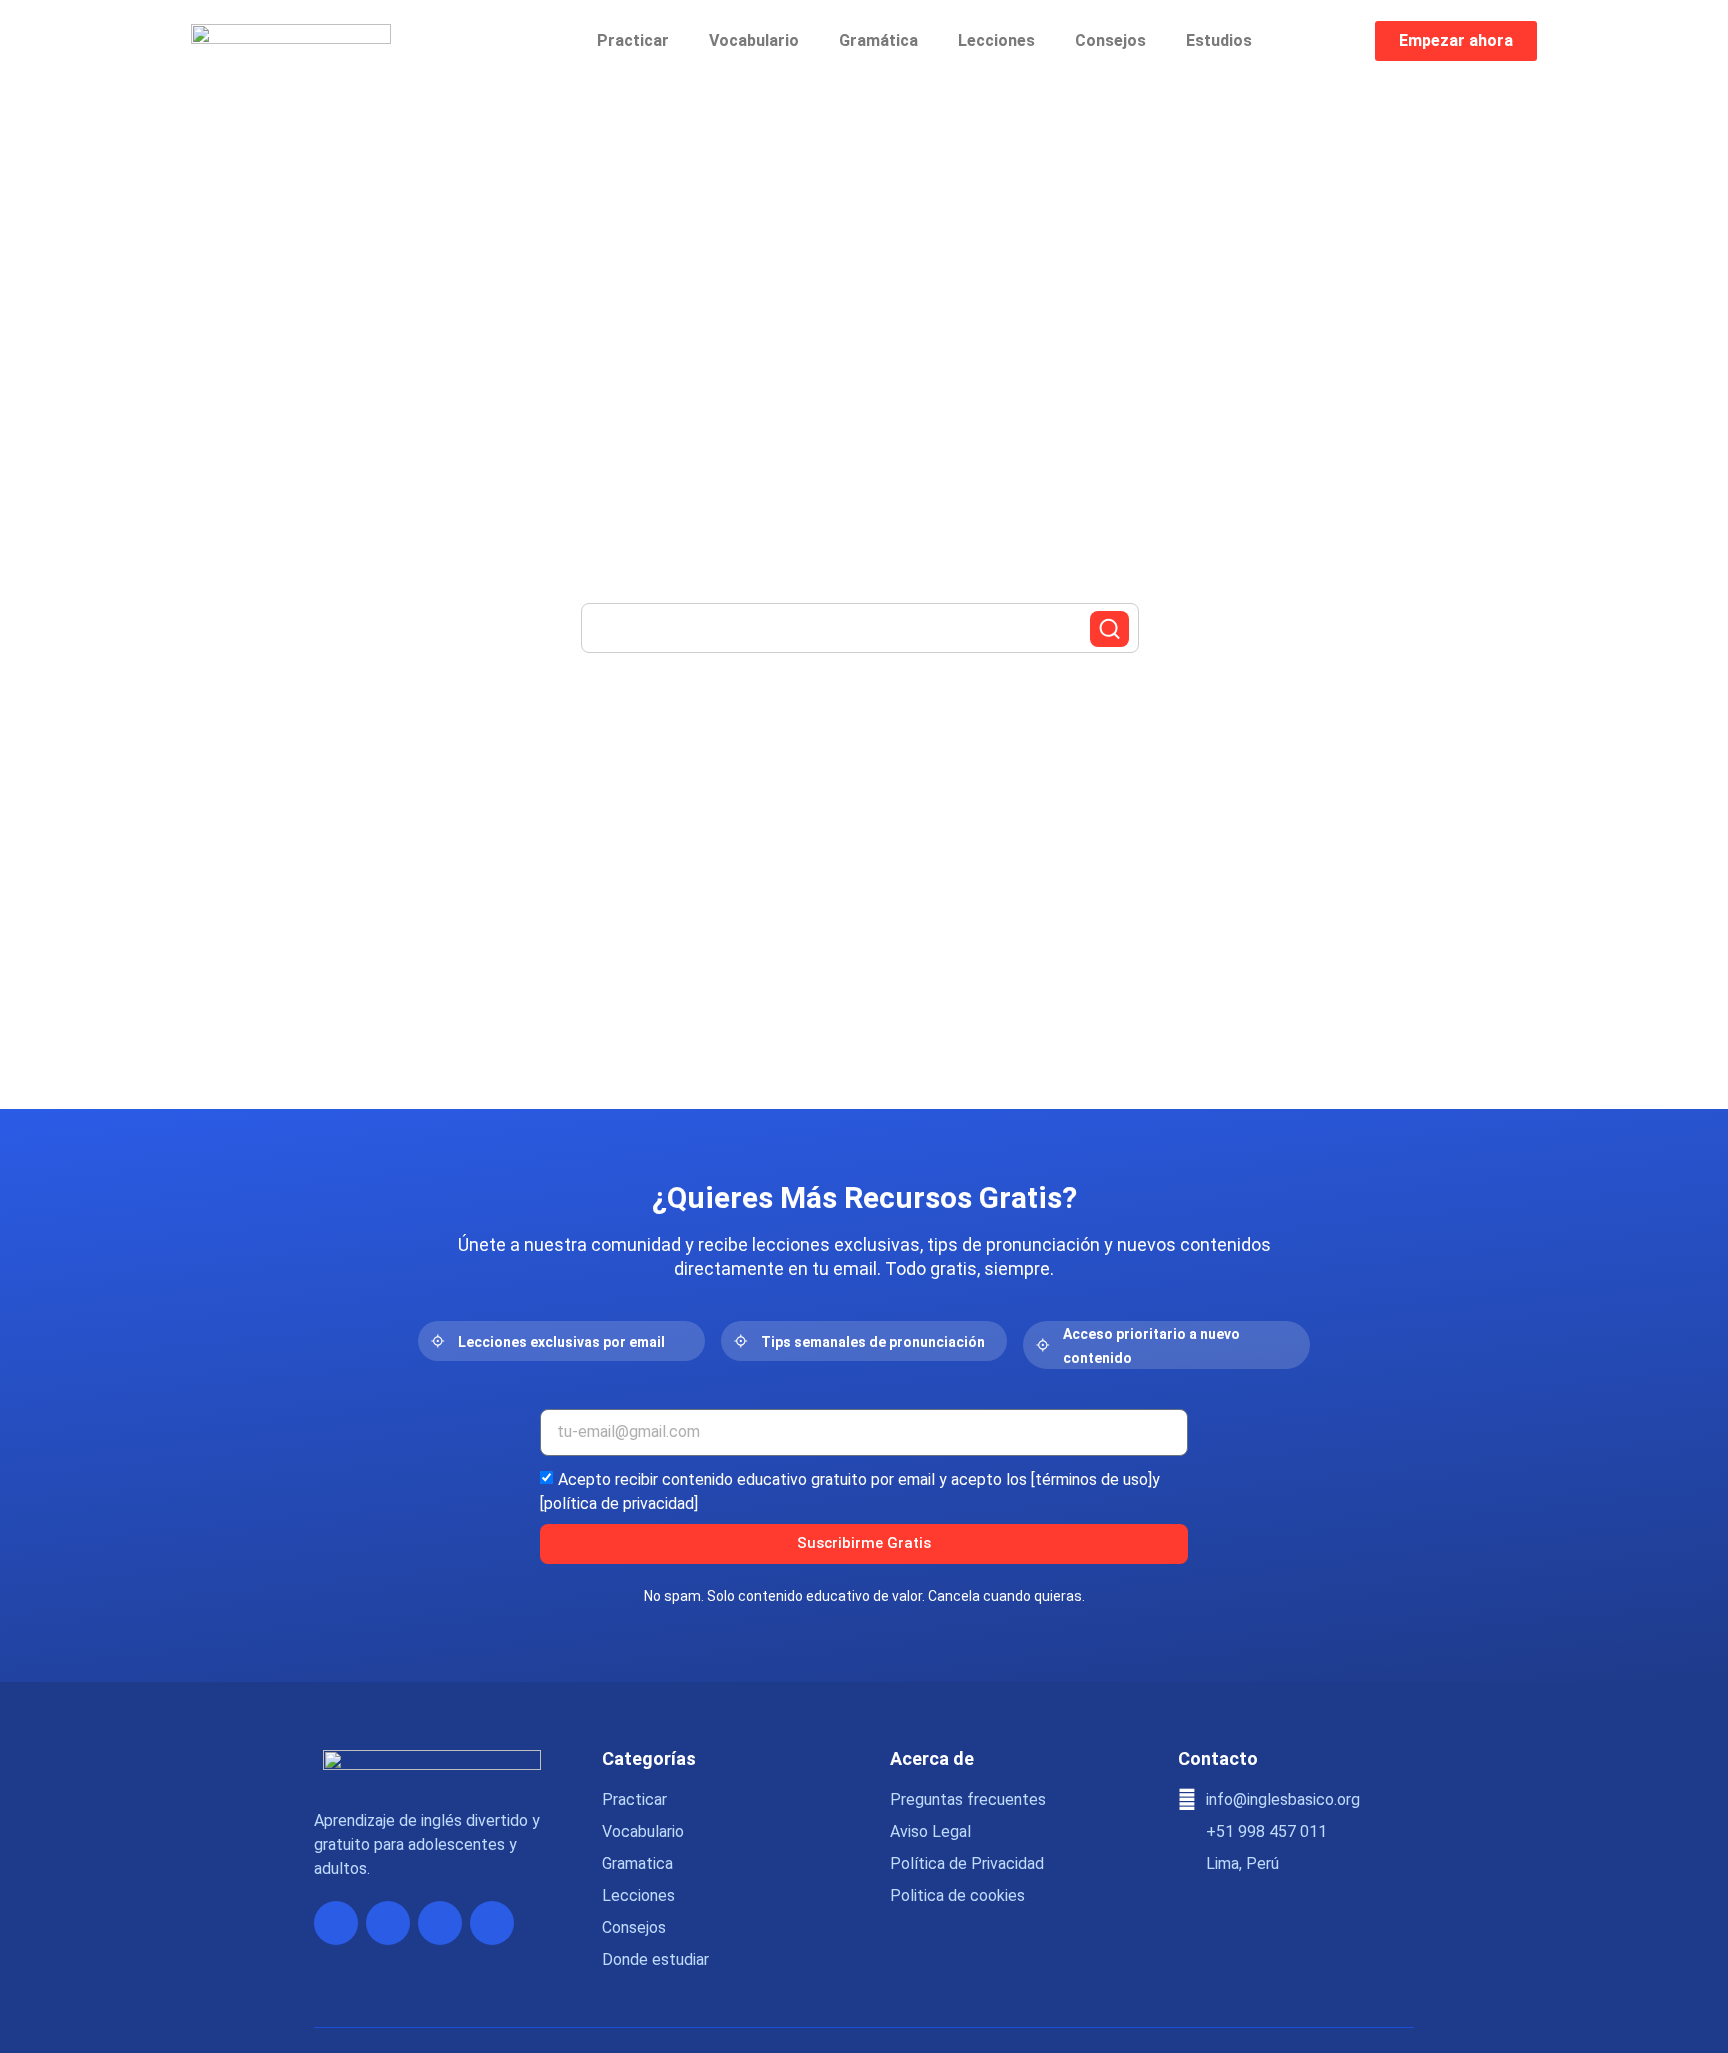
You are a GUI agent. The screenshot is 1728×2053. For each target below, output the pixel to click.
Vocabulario (754, 40)
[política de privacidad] (619, 1502)
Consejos (1110, 40)
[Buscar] (1109, 629)
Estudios (1219, 40)
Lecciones (996, 40)
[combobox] (860, 628)
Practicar (633, 40)
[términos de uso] (1091, 1478)
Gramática (878, 40)
